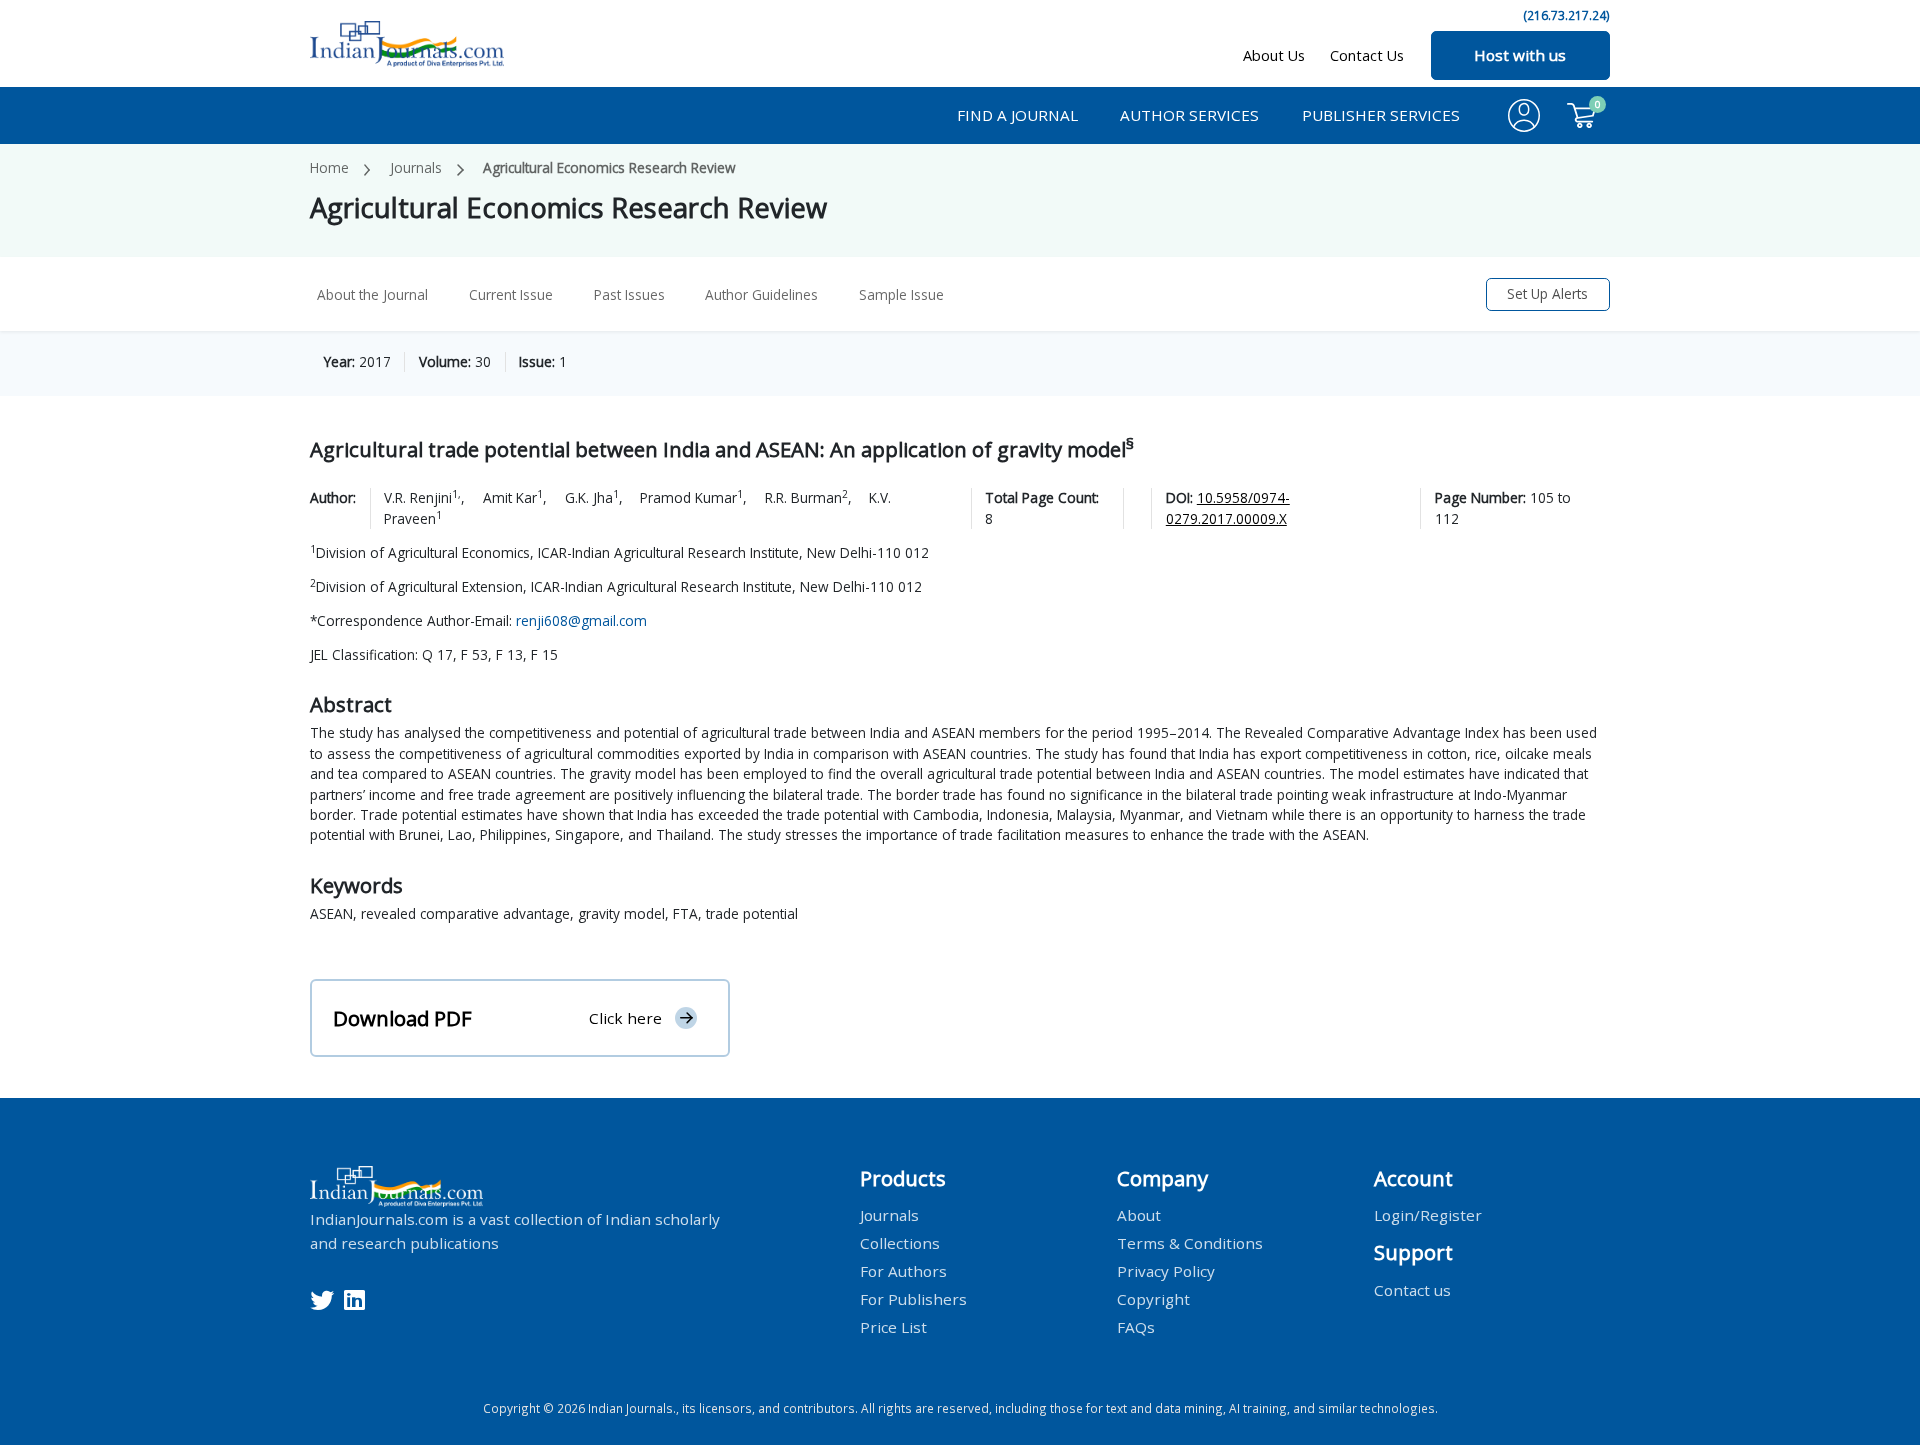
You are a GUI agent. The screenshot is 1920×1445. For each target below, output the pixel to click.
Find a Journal (1017, 115)
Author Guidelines (761, 294)
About (1139, 1215)
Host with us (1520, 55)
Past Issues (629, 294)
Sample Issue (901, 294)
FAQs (1136, 1327)
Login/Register (1428, 1215)
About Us (1274, 55)
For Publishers (913, 1299)
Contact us (1412, 1289)
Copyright (1153, 1299)
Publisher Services (1381, 115)
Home (329, 167)
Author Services (1189, 115)
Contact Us (1367, 55)
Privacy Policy (1166, 1271)
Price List (893, 1327)
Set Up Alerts (1547, 293)
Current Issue (511, 294)
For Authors (903, 1271)
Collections (900, 1243)
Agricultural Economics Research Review (609, 167)
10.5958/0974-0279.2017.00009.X (1228, 507)
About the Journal (372, 294)
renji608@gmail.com (581, 620)
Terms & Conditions (1190, 1243)
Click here (625, 1018)
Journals (416, 167)
